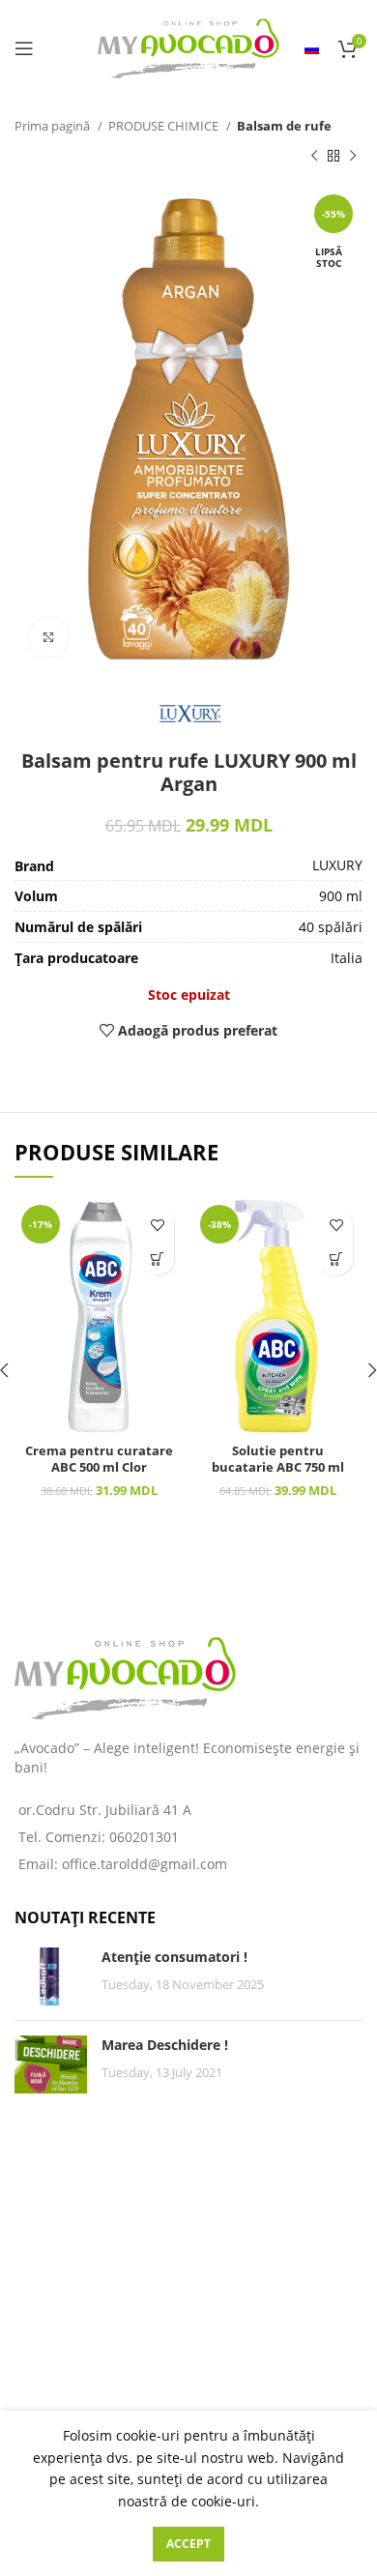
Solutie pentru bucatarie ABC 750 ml (278, 1460)
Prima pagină (54, 126)
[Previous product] (314, 156)
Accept (188, 2544)
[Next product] (353, 156)
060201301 (144, 1837)
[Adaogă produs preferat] (157, 1225)
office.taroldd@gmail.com (145, 1864)
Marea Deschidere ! (165, 2045)
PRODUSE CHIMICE (165, 126)
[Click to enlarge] (48, 637)
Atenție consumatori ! (174, 1957)
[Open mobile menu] (24, 48)
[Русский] (312, 48)
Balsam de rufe (284, 126)
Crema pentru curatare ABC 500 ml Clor (99, 1460)
